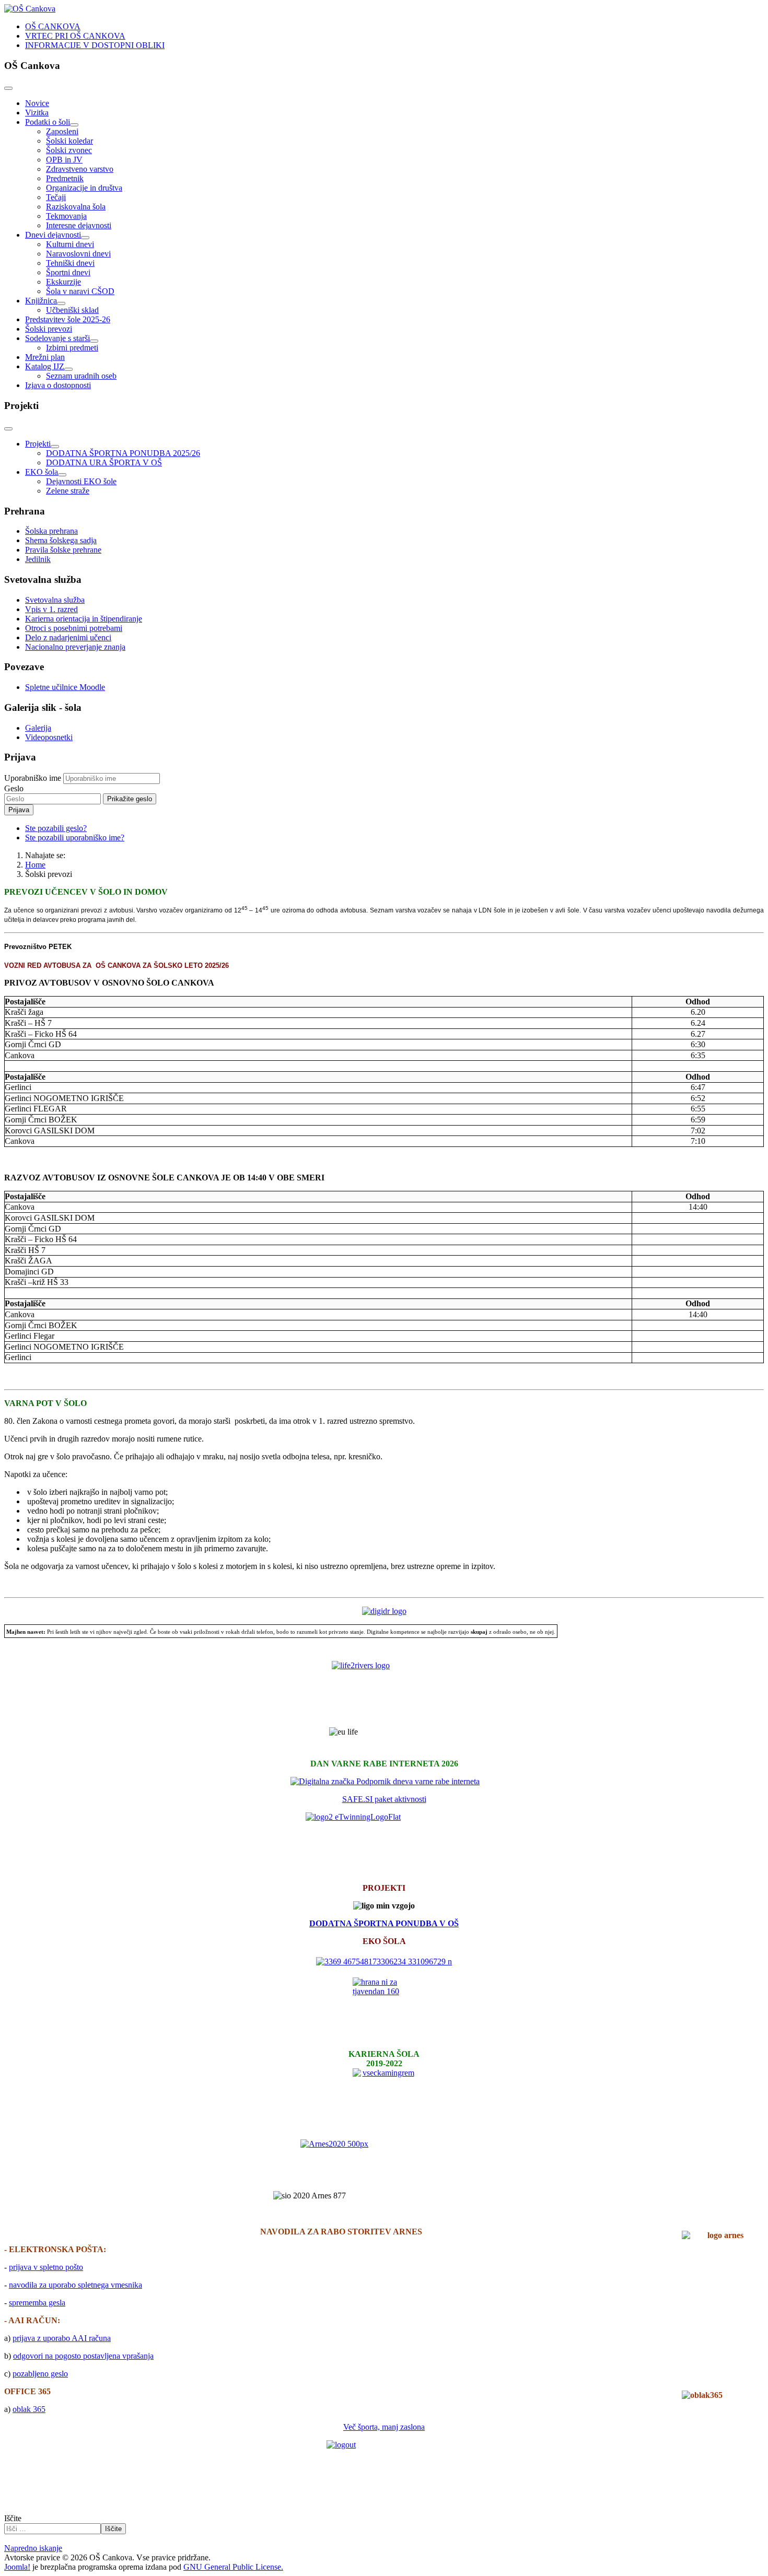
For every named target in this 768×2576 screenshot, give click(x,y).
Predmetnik (65, 178)
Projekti (38, 444)
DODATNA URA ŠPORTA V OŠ (104, 462)
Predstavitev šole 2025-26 (68, 319)
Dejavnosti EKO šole (81, 481)
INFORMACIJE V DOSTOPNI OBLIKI (95, 45)
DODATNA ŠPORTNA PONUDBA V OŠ (384, 1923)
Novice (37, 103)
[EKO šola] (62, 475)
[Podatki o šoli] (74, 125)
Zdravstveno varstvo (80, 169)
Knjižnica (41, 301)
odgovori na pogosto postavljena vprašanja (83, 2356)
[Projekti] (55, 447)
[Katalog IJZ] (68, 369)
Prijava (19, 810)
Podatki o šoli (48, 122)
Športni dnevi (68, 272)
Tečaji (56, 197)
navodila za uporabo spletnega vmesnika (75, 2285)
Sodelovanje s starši (57, 338)
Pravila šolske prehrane (63, 550)
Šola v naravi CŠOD (80, 291)
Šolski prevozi (49, 329)
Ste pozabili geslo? (56, 828)
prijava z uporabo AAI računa (62, 2338)
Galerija (38, 728)
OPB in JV (64, 160)
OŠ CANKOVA (53, 26)
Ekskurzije (63, 282)
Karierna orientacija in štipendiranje (84, 619)
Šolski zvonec (69, 150)
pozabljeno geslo (40, 2374)
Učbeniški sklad (72, 310)
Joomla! (17, 2567)
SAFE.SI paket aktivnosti (384, 1799)
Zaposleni (62, 131)
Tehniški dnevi (70, 263)
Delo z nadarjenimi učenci (68, 637)
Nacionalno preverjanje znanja (75, 647)
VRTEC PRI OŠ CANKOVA (75, 36)
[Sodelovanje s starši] (94, 341)
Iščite (13, 2518)
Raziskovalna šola (76, 207)
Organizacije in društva (84, 188)
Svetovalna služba (55, 600)
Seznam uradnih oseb (81, 376)
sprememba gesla (37, 2303)
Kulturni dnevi (70, 244)
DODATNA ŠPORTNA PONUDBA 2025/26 (123, 453)
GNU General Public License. (233, 2567)
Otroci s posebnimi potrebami (74, 628)
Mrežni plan (45, 357)
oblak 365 (29, 2409)
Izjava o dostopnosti (58, 385)
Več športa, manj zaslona (384, 2427)
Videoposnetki (49, 737)
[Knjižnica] (61, 303)
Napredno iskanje (33, 2548)
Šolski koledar (69, 141)
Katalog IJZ (45, 366)
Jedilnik (38, 559)
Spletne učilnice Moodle (65, 687)
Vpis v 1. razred (51, 609)
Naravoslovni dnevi (78, 254)
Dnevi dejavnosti (53, 235)
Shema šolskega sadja (61, 540)
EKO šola (42, 472)
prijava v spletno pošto (46, 2267)
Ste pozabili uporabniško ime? (75, 838)
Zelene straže (68, 491)
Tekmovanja (66, 216)
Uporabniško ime (33, 778)
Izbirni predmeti (72, 348)
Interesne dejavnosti (79, 225)
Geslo (14, 788)
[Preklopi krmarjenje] (8, 88)
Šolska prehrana (51, 531)
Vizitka (37, 113)
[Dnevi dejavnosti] (85, 238)
